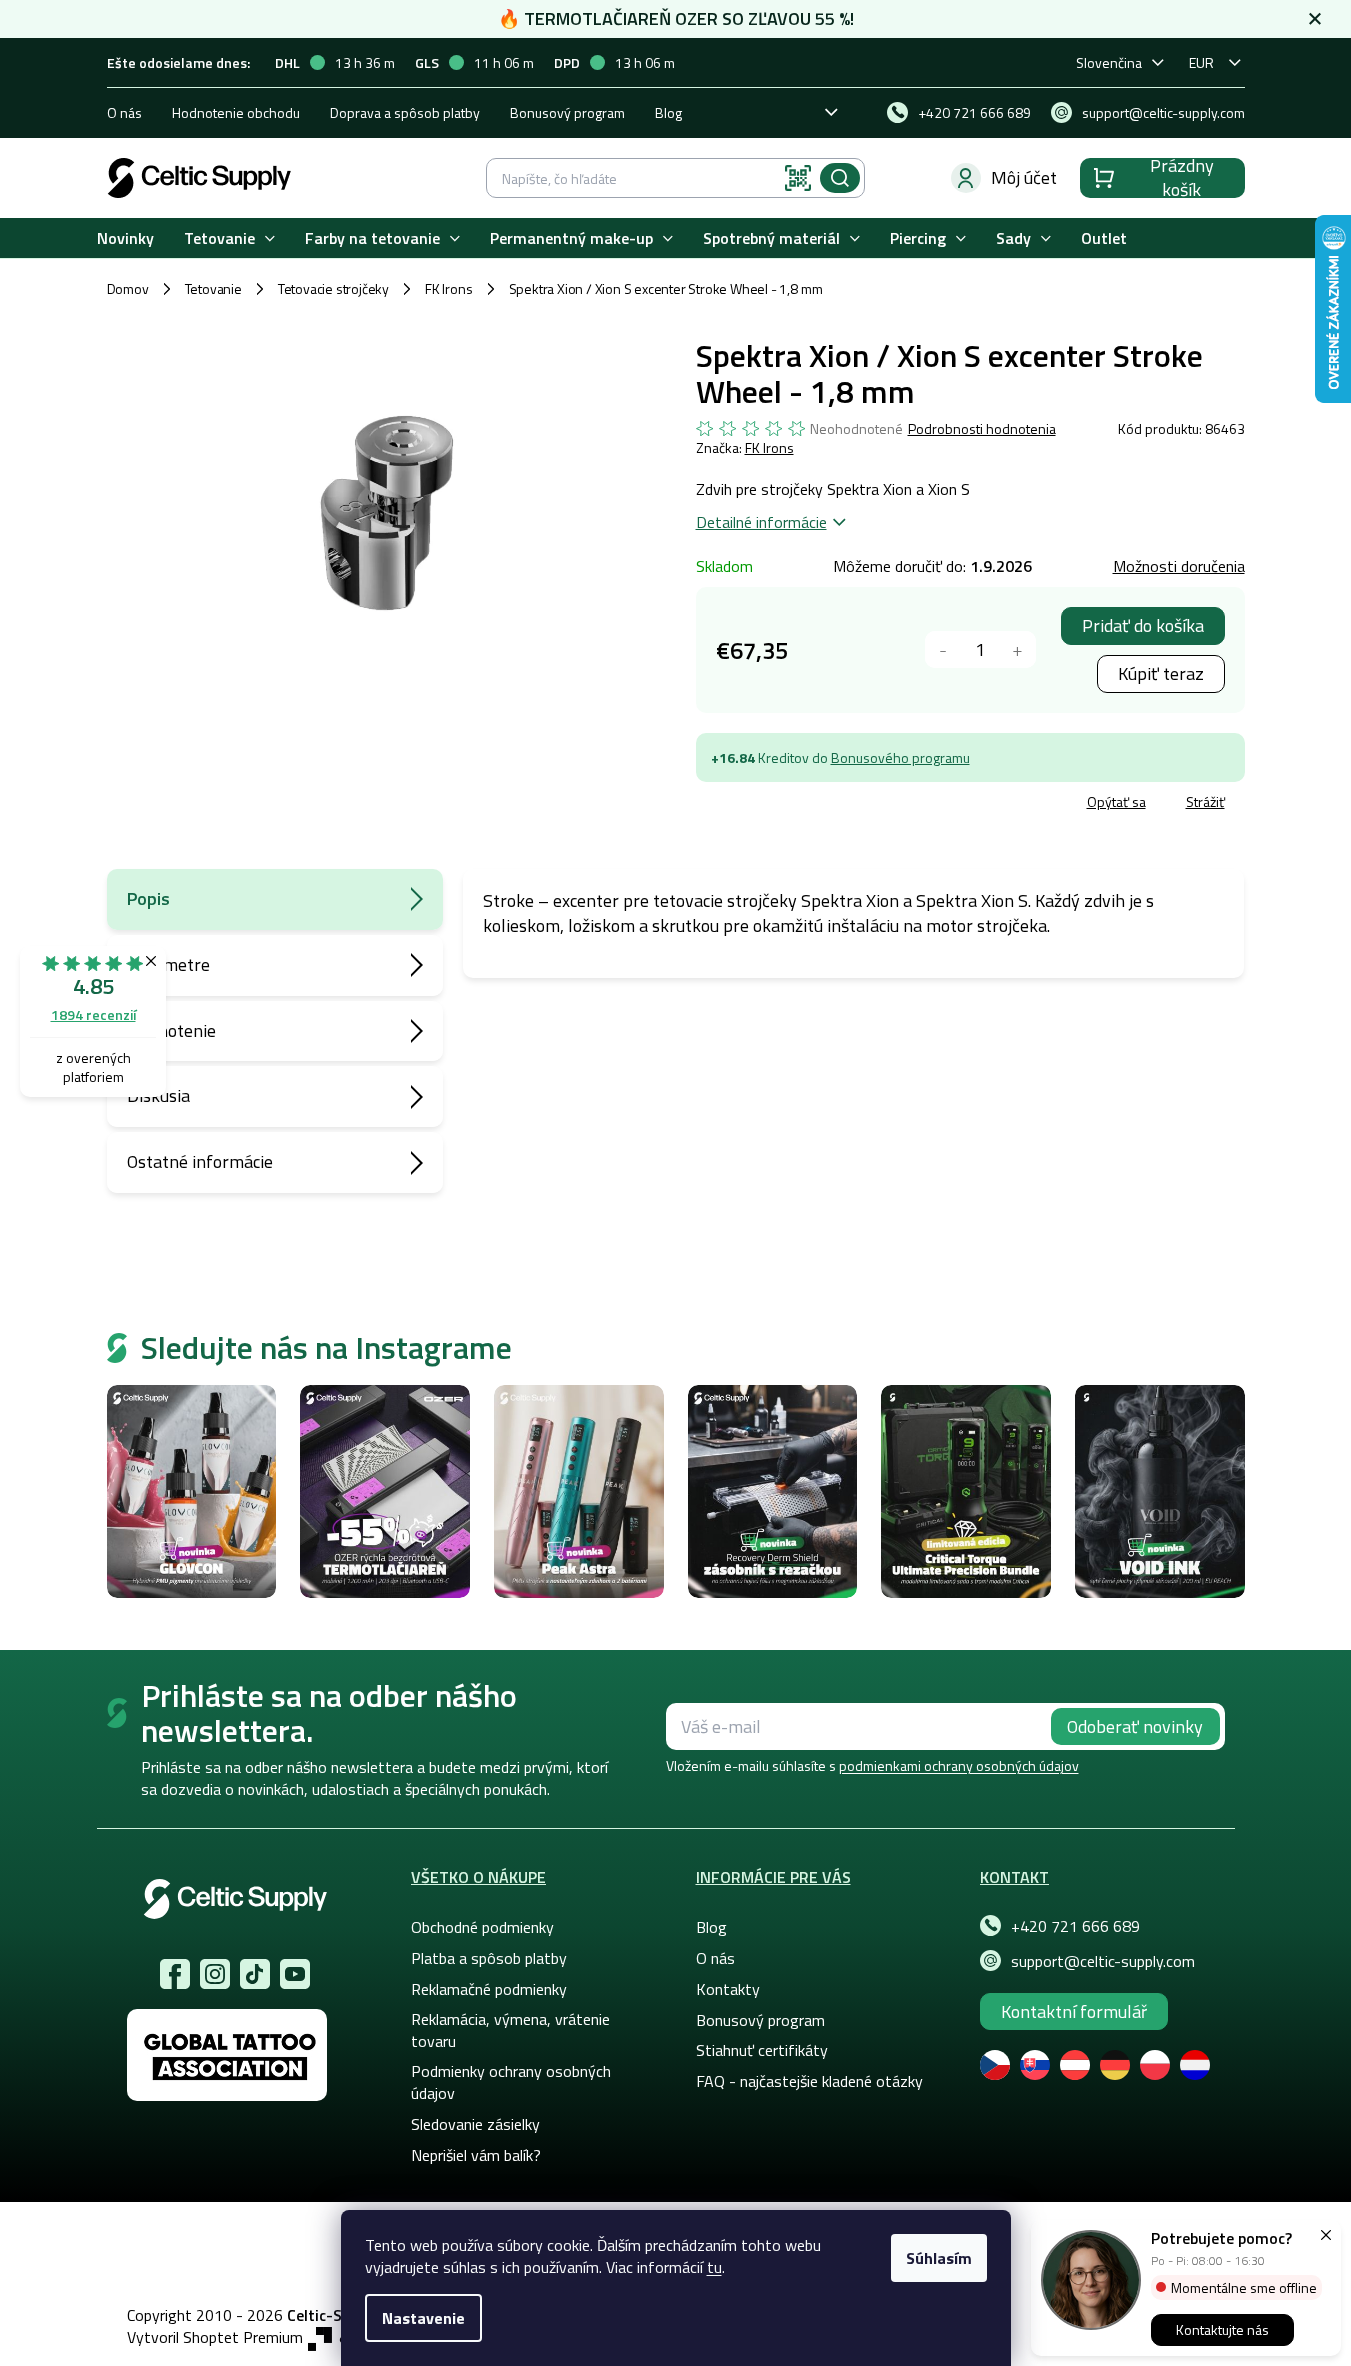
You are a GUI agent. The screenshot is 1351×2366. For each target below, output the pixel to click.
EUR (1201, 62)
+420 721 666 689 (1075, 1926)
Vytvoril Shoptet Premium (215, 2337)
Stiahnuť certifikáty (762, 2050)
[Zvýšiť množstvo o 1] (1017, 649)
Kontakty (728, 1989)
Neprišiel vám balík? (476, 2155)
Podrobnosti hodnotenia (982, 429)
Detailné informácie (761, 522)
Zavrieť (841, 804)
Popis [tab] (148, 898)
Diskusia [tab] (158, 1095)
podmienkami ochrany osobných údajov (959, 1765)
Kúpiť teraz (1161, 673)
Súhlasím (939, 2258)
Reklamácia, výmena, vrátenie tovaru (510, 2030)
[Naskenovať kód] (798, 178)
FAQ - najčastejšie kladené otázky (809, 2081)
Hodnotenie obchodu (236, 112)
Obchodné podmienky (482, 1927)
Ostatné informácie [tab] (200, 1161)
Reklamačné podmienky (489, 1989)
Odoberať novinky (1135, 1726)
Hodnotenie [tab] (171, 1030)
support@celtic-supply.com (1103, 1961)
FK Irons (769, 447)
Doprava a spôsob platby (405, 112)
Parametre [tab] (168, 964)
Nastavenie (423, 2318)
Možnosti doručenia (1179, 566)
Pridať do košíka (1143, 625)
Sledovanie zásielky (475, 2124)
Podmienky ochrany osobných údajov (511, 2082)
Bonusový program (567, 112)
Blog (668, 112)
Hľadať (840, 178)
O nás (124, 112)
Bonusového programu (900, 757)
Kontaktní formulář (1074, 2011)
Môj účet (1024, 177)
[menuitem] (125, 238)
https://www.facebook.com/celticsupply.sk (175, 1974)
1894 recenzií (93, 1014)
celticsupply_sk (215, 1974)
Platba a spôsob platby (489, 1958)
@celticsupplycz (255, 1974)
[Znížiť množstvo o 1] (943, 649)
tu (714, 2267)
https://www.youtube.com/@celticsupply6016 (295, 1974)
